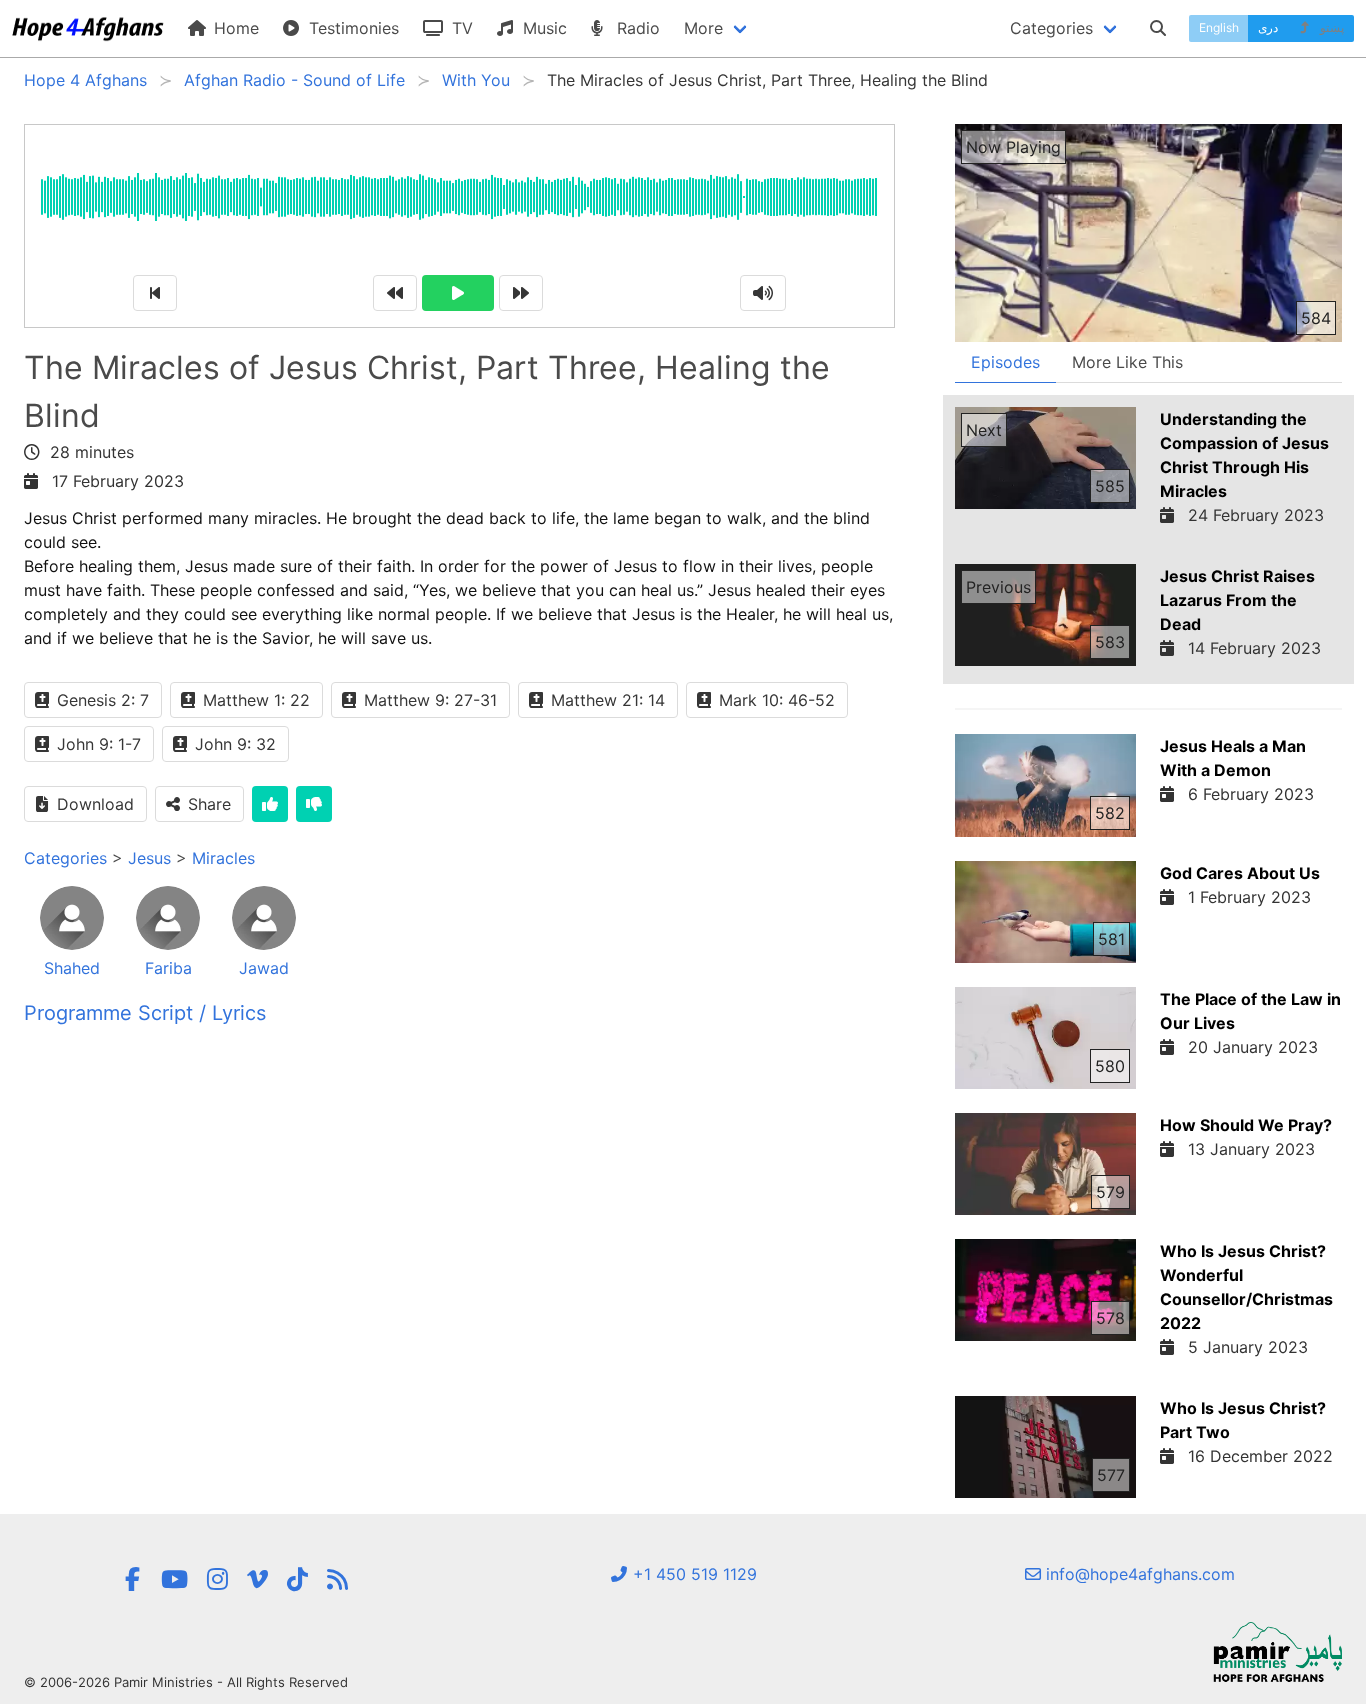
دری (1268, 27)
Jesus (149, 858)
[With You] (337, 1579)
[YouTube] (174, 1579)
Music (542, 28)
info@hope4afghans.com (1138, 1574)
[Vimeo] (257, 1579)
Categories (65, 858)
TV (460, 28)
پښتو (1330, 27)
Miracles (223, 858)
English (1219, 27)
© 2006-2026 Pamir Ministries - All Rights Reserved (186, 1682)
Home (234, 28)
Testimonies (351, 28)
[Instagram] (217, 1579)
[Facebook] (133, 1579)
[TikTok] (297, 1579)
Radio (636, 28)
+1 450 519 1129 (692, 1574)
